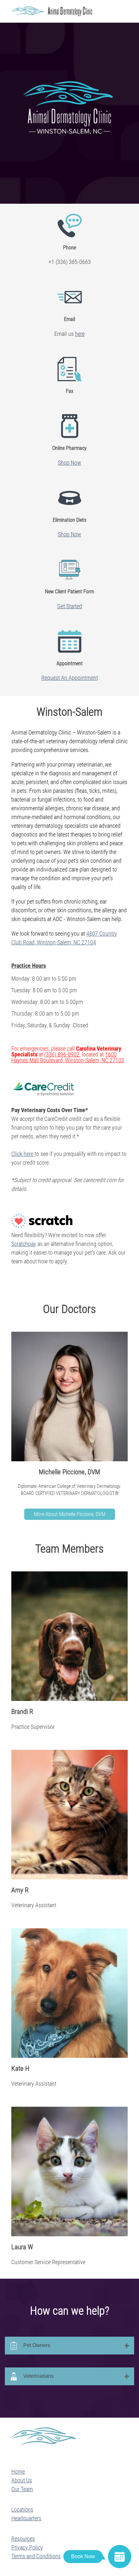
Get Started (70, 606)
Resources (23, 2539)
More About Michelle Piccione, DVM (70, 1514)
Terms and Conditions (36, 2556)
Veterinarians (38, 2376)
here (80, 334)
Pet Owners (37, 2345)
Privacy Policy (27, 2547)
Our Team (22, 2489)
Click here (23, 1154)
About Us (22, 2480)
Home (18, 2472)
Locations (22, 2509)
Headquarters (26, 2518)
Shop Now (69, 463)
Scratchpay (24, 1244)
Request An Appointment (70, 678)
